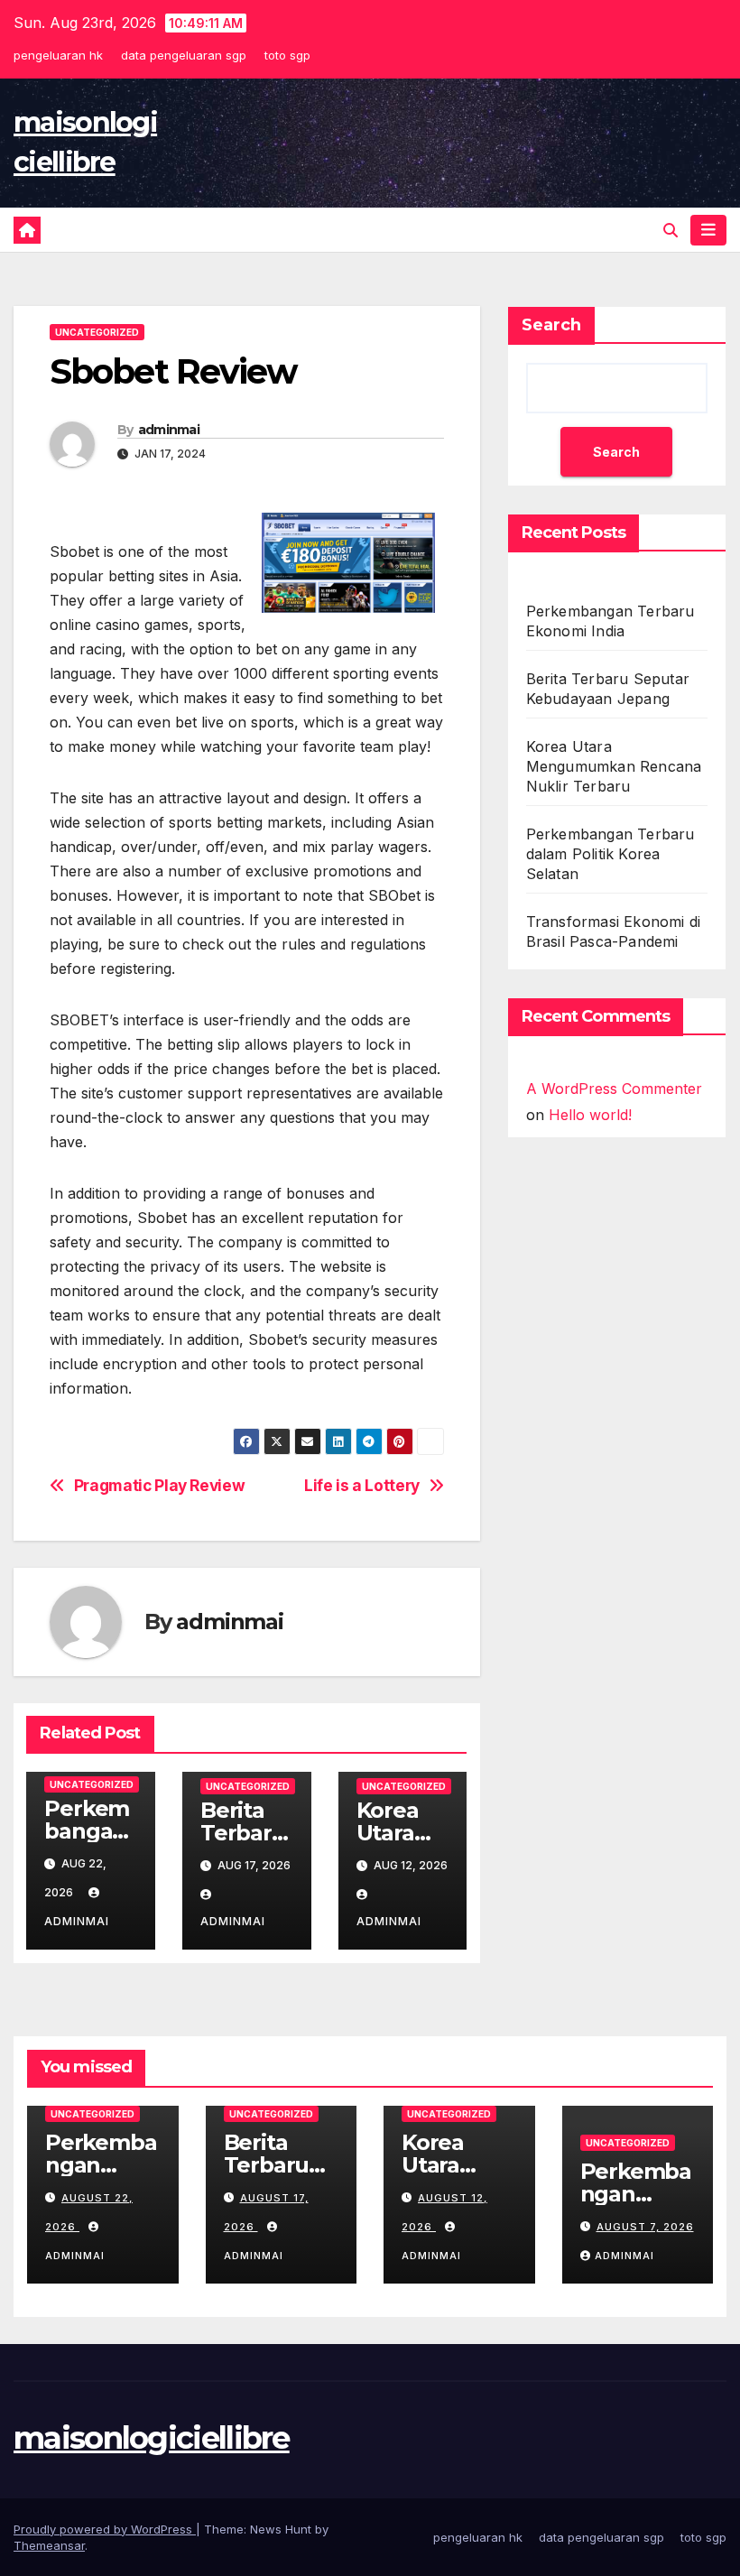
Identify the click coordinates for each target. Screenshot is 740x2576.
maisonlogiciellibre (152, 2438)
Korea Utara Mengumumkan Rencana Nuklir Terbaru (614, 766)
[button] (671, 230)
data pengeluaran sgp (184, 55)
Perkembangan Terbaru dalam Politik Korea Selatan (610, 854)
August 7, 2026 (645, 2227)
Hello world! (590, 1115)
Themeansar (49, 2545)
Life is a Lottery (362, 1486)
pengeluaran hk (58, 55)
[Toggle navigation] (708, 230)
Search (551, 325)
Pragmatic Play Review (160, 1486)
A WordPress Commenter (614, 1089)
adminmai (169, 430)
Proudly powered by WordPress (105, 2529)
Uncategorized (97, 332)
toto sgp (287, 55)
